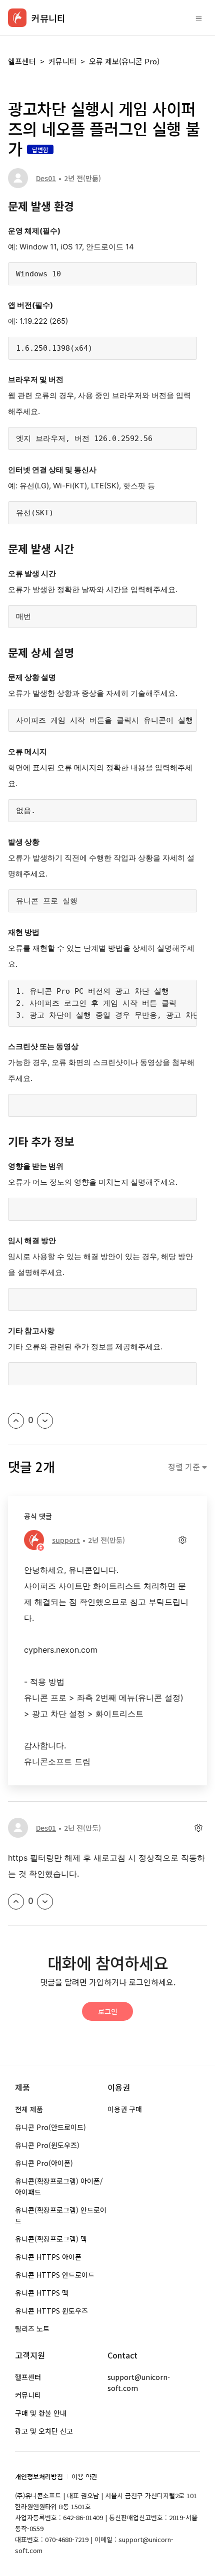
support (66, 1540)
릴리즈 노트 (32, 2329)
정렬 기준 (185, 1467)
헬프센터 (22, 61)
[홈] (17, 18)
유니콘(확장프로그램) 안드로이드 (61, 2215)
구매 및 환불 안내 (41, 2413)
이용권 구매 (125, 2109)
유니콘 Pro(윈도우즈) (47, 2145)
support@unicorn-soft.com (139, 2382)
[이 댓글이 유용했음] (16, 1902)
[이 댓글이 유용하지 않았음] (45, 1902)
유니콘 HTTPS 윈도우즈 (51, 2311)
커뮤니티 (62, 61)
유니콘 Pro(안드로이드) (50, 2127)
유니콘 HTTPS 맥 (42, 2293)
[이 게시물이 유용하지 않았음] (45, 1421)
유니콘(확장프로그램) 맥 (51, 2239)
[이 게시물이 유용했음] (16, 1421)
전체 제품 (29, 2109)
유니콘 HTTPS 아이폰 (48, 2257)
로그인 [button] (108, 2011)
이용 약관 (84, 2476)
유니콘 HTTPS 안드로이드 (55, 2275)
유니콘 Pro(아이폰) (44, 2163)
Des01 (46, 178)
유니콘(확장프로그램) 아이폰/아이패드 (59, 2186)
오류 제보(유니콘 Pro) (124, 61)
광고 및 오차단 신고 (44, 2431)
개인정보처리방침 (39, 2476)
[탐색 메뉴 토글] (199, 18)
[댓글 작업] (182, 1540)
